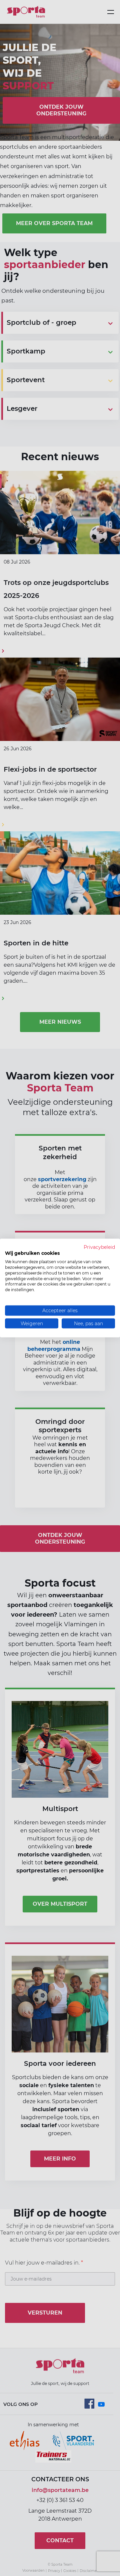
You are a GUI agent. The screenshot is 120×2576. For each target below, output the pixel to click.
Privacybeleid (99, 1247)
